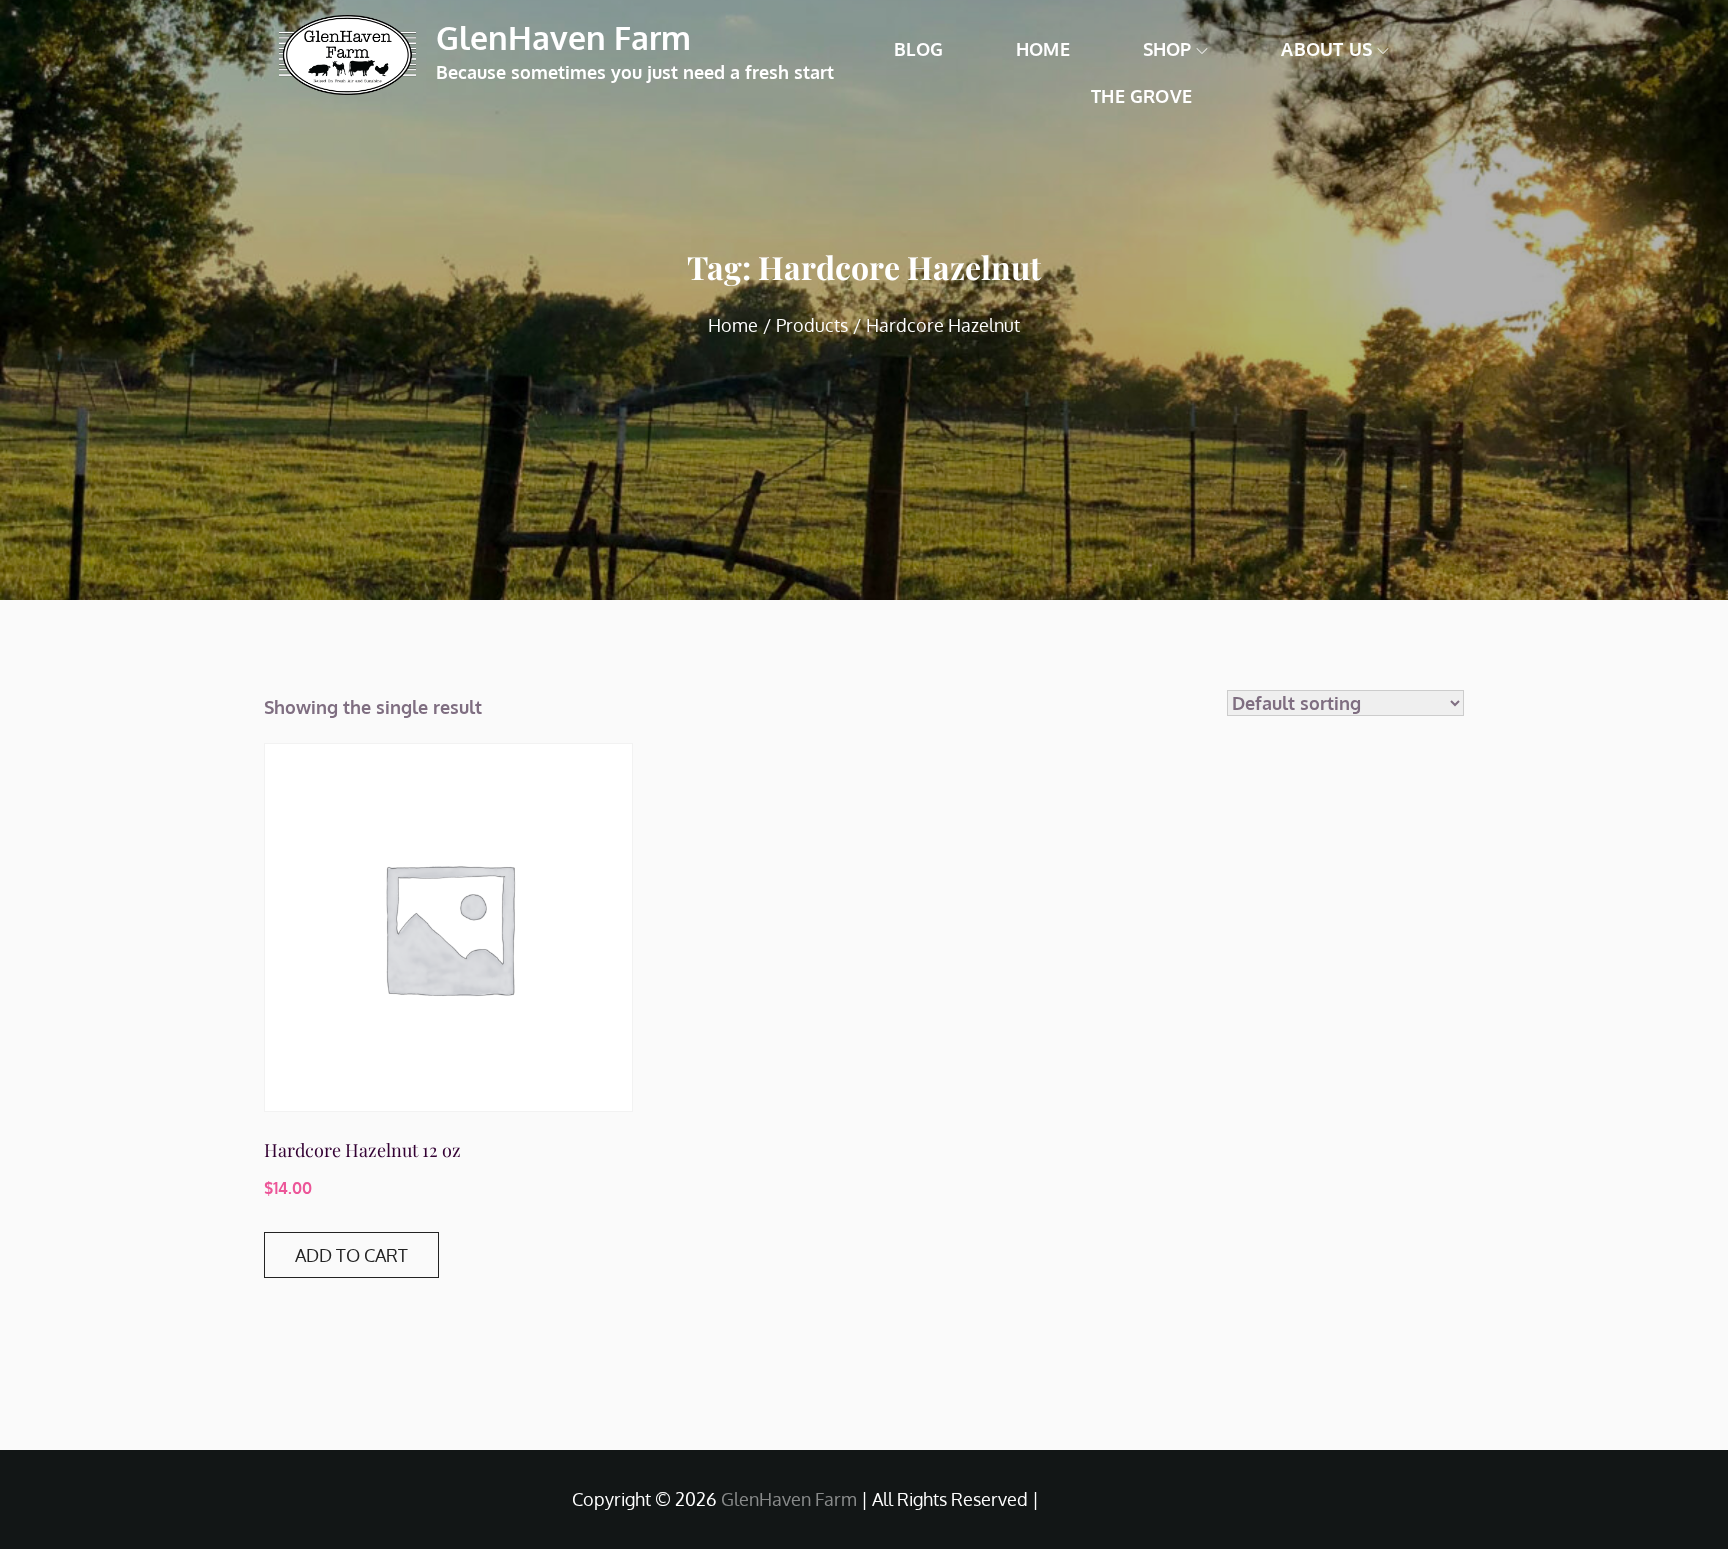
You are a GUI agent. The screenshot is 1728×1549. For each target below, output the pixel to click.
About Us (1326, 49)
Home (1043, 49)
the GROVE (1141, 96)
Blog (918, 49)
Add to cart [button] (351, 1255)
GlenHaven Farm (563, 37)
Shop (1167, 49)
